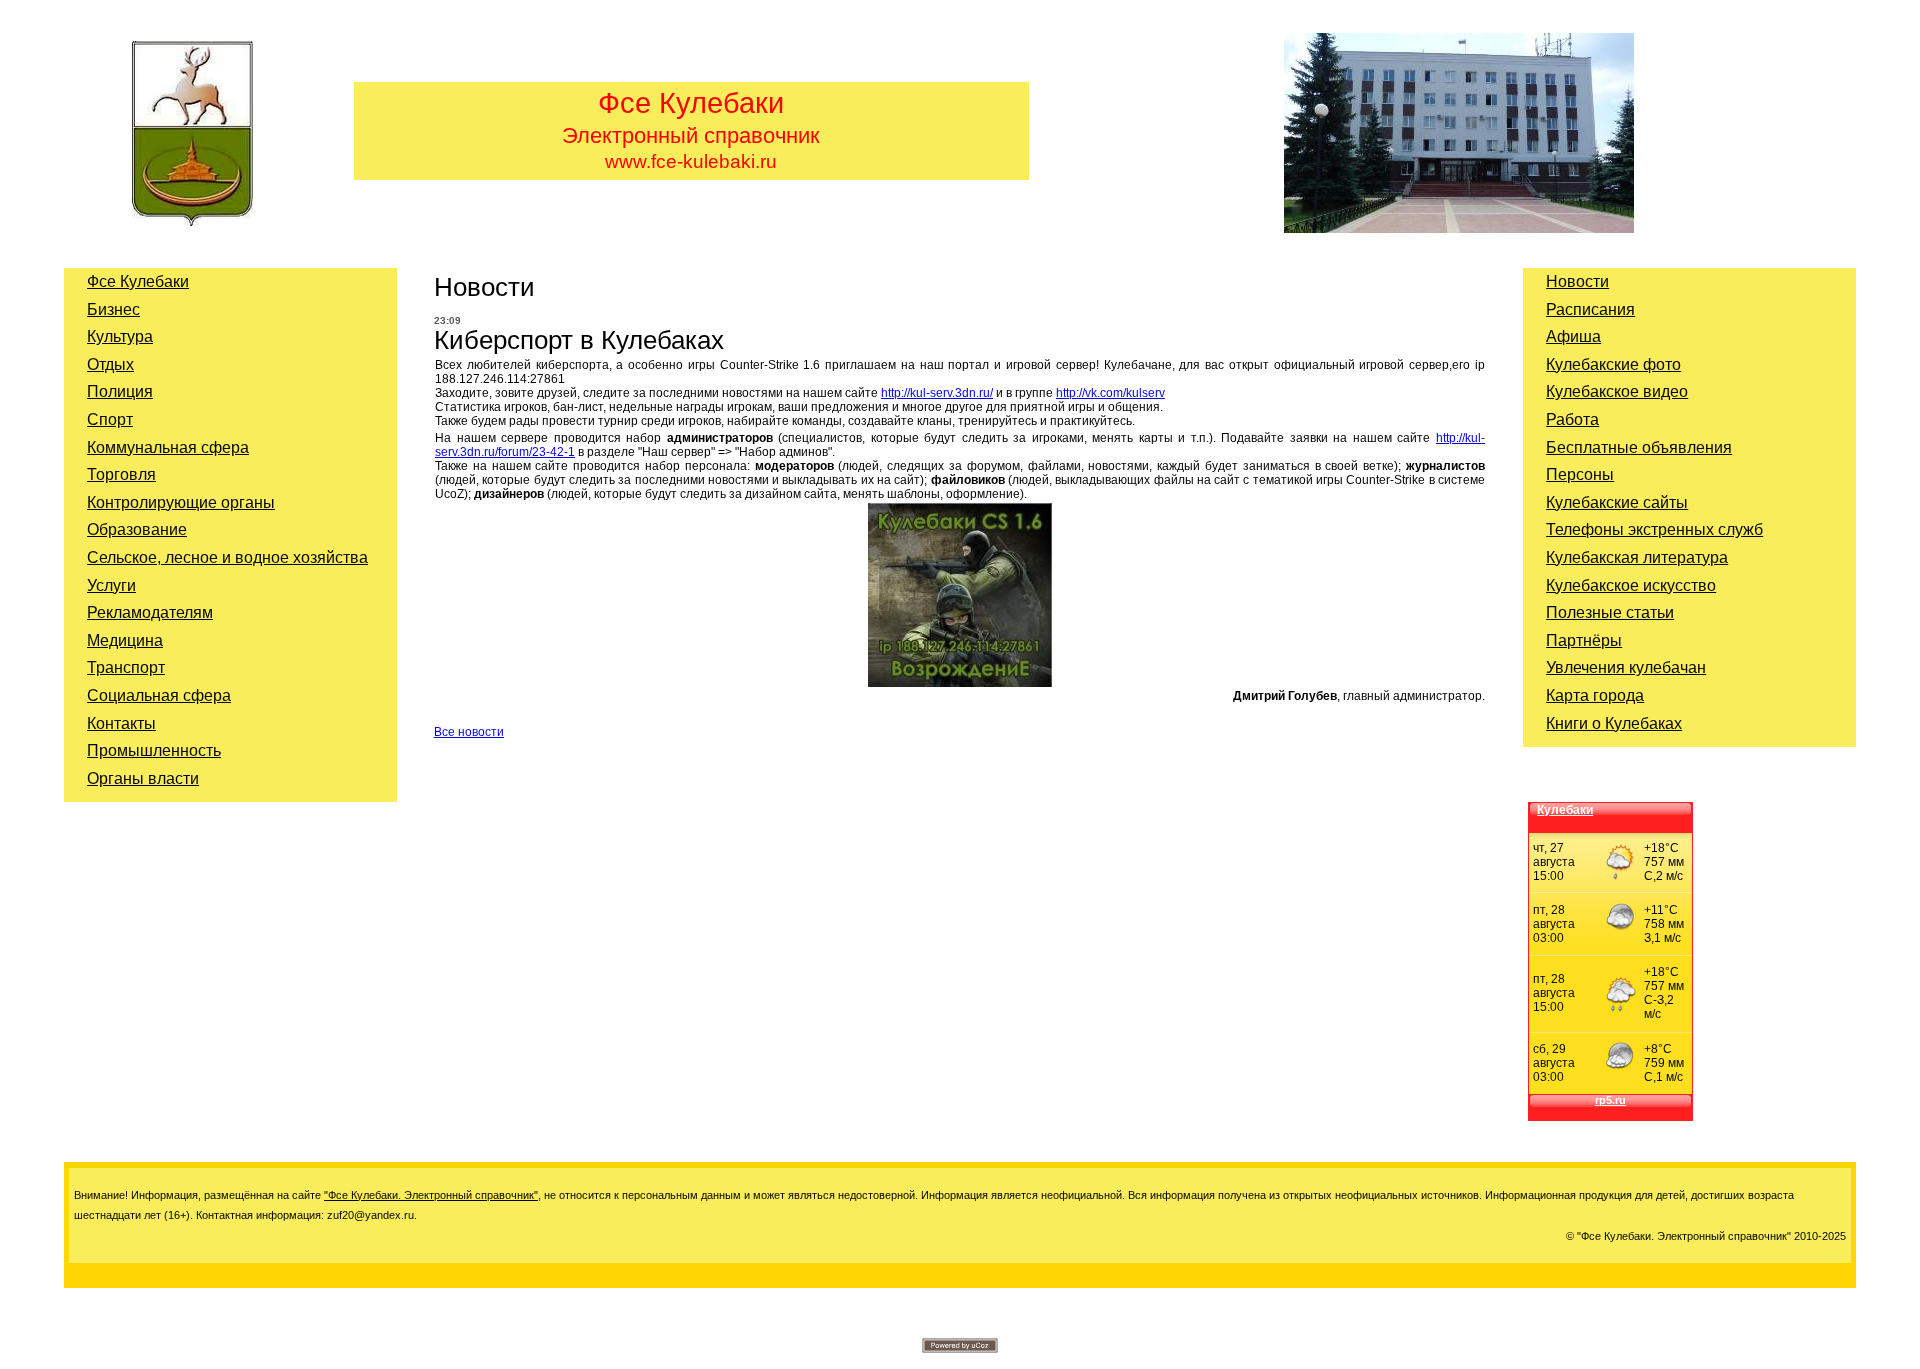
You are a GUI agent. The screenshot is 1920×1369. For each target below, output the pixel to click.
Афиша (1573, 336)
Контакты (121, 723)
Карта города (1595, 695)
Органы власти (143, 778)
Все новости (469, 732)
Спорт (110, 419)
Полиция (120, 391)
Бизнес (113, 309)
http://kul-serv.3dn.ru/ (937, 393)
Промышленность (154, 750)
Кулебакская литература (1637, 557)
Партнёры (1584, 640)
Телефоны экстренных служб (1654, 529)
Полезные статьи (1610, 612)
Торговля (121, 474)
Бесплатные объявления (1639, 447)
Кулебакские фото (1613, 364)
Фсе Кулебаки (138, 281)
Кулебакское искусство (1631, 585)
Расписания (1590, 309)
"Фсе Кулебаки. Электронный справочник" (431, 1195)
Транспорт (126, 667)
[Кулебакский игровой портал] (960, 683)
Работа (1572, 419)
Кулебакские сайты (1617, 502)
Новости (1577, 281)
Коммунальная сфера (168, 447)
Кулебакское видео (1617, 391)
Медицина (125, 640)
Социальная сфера (159, 695)
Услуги (111, 585)
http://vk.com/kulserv (1110, 393)
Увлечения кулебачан (1626, 667)
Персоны (1580, 474)
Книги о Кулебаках (1614, 723)
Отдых (110, 364)
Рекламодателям (150, 612)
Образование (137, 529)
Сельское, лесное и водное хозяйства (227, 557)
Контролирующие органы (181, 502)
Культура (120, 336)
